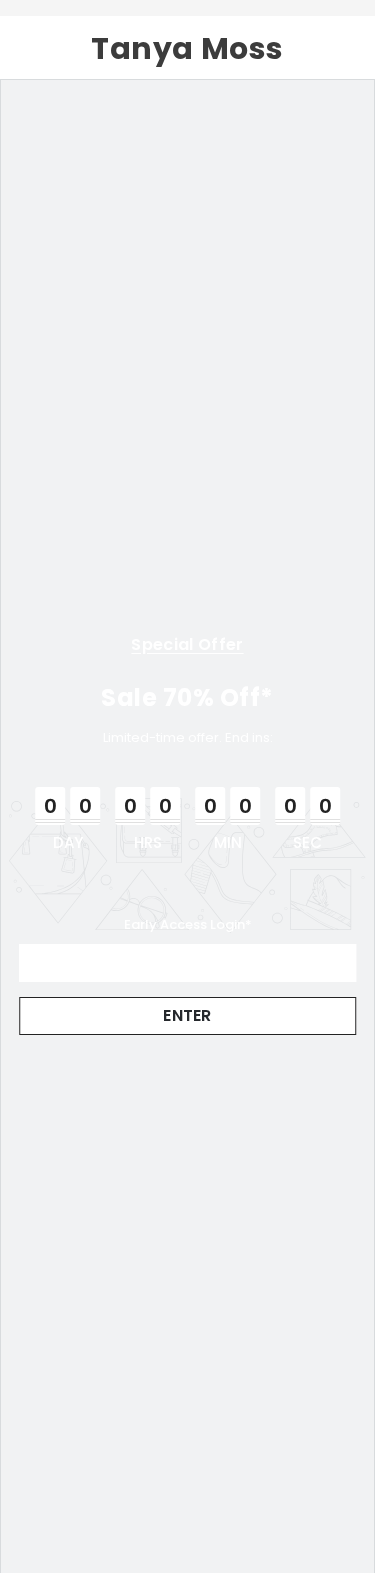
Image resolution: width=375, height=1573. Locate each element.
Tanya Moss (187, 48)
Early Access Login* (188, 924)
